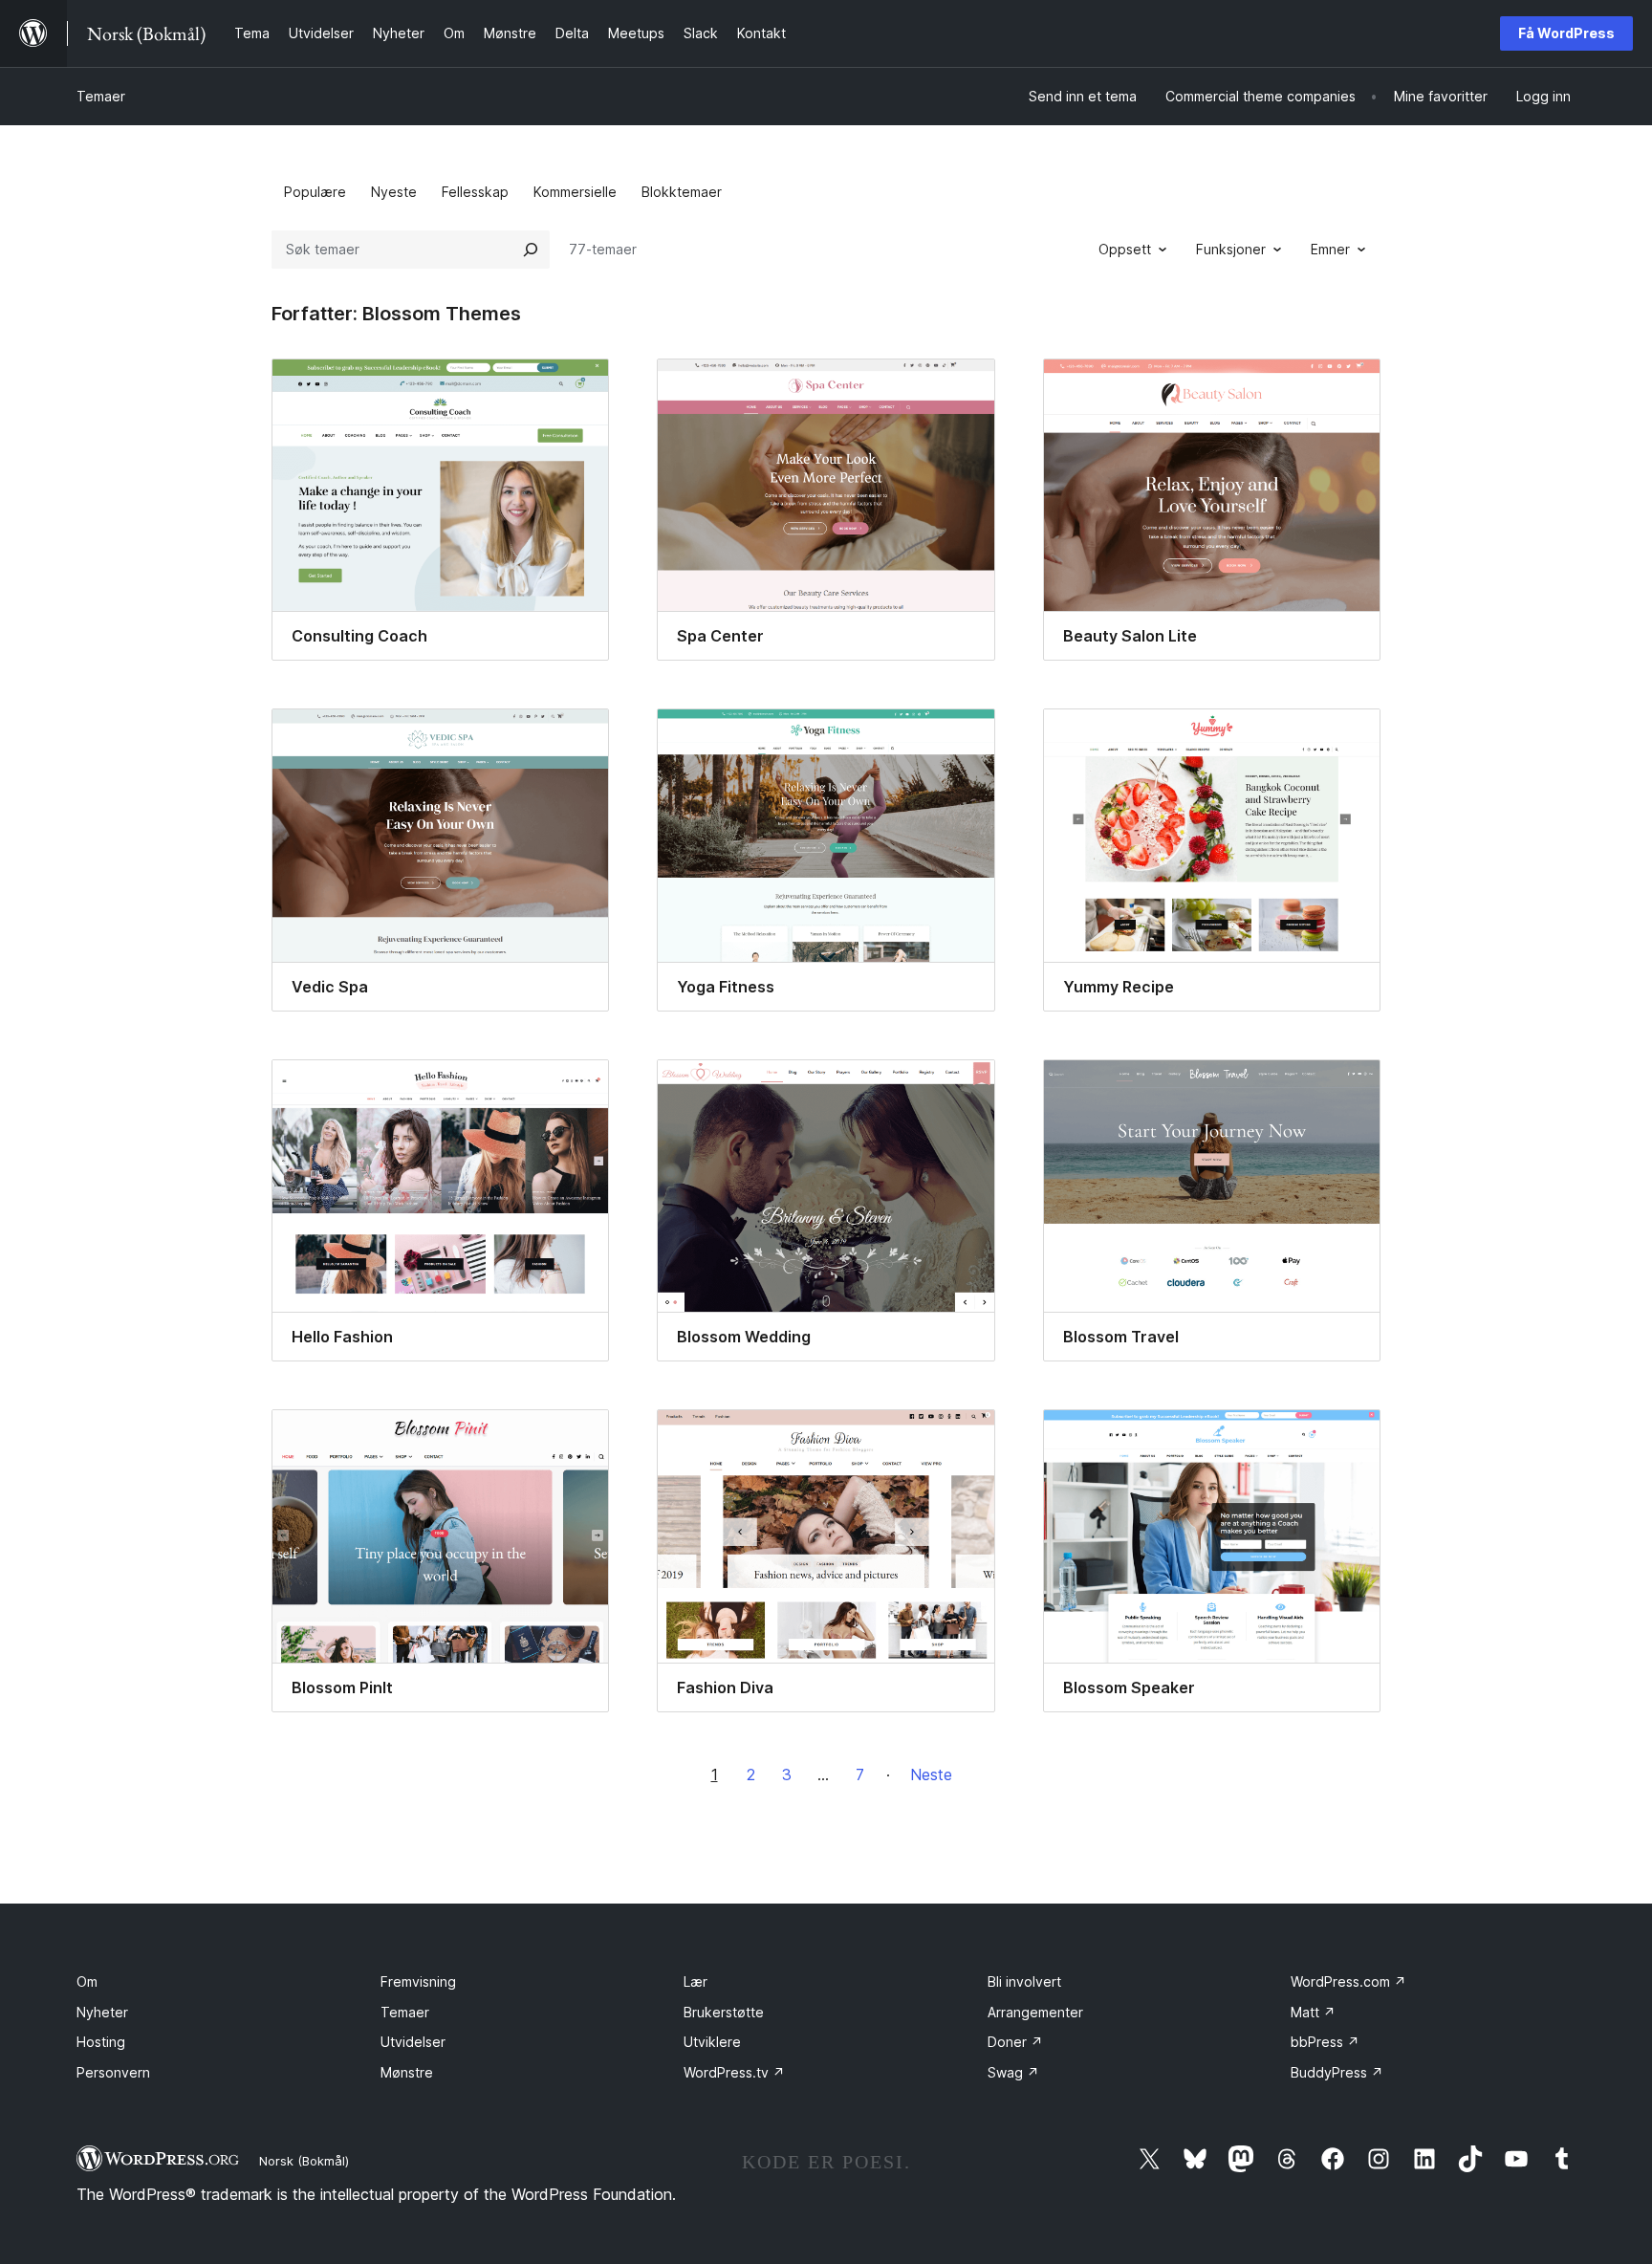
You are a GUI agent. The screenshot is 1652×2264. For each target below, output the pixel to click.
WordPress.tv (734, 2072)
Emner (1330, 249)
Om (87, 1981)
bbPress (1325, 2042)
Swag (1013, 2072)
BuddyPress (1337, 2072)
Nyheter (102, 2012)
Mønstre (407, 2072)
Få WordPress (1566, 33)
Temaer (101, 96)
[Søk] (531, 250)
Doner (1015, 2042)
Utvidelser (413, 2042)
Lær (696, 1981)
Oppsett (1125, 249)
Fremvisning (418, 1981)
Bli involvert (1024, 1981)
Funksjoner (1231, 249)
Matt (1313, 2012)
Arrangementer (1035, 2012)
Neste (931, 1774)
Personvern (113, 2072)
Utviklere (712, 2042)
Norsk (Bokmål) (304, 2161)
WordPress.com (1348, 1981)
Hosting (101, 2042)
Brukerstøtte (724, 2012)
